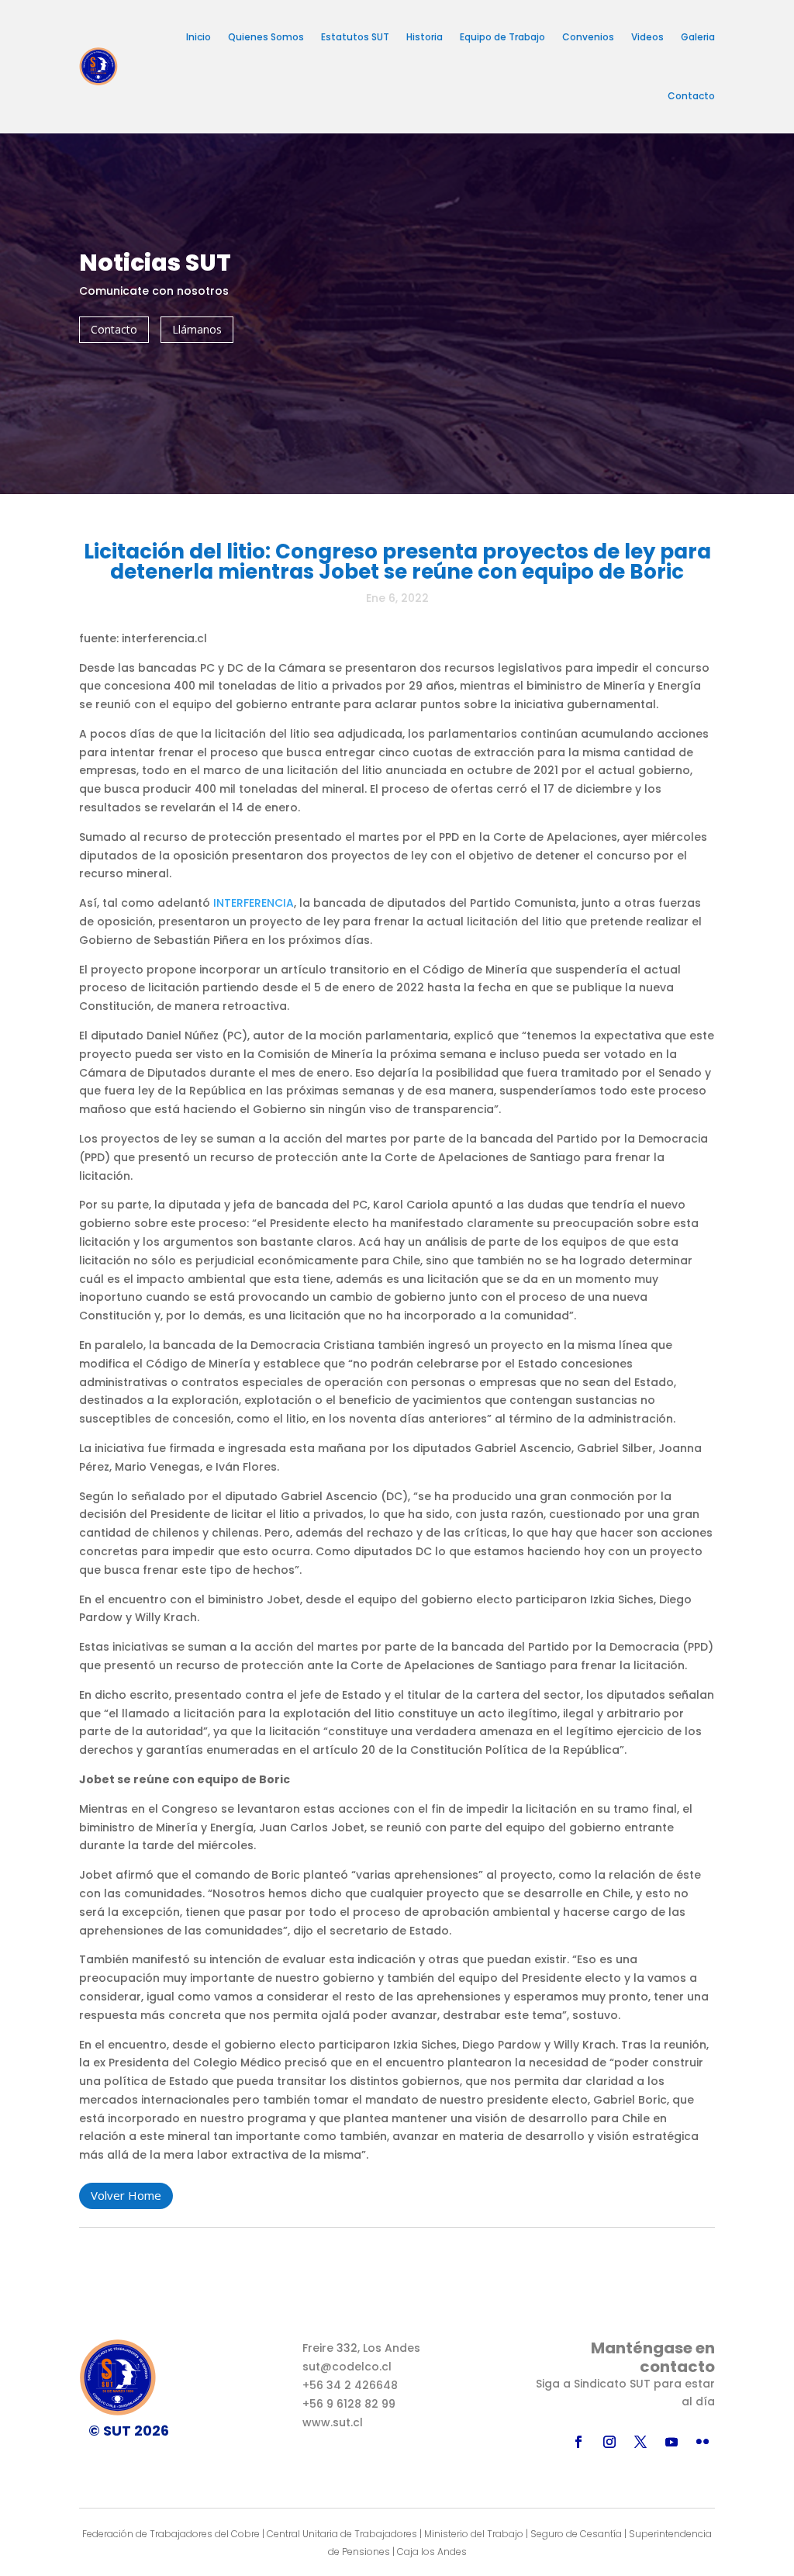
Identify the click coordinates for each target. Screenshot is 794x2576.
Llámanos (197, 329)
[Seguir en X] (640, 2442)
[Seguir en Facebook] (578, 2442)
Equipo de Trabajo (502, 37)
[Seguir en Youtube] (671, 2442)
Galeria (698, 37)
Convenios (588, 37)
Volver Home (126, 2195)
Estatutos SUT (355, 37)
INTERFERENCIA (254, 903)
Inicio (198, 37)
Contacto (691, 96)
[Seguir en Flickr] (703, 2442)
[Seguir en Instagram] (609, 2442)
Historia (425, 37)
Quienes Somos (266, 37)
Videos (647, 37)
